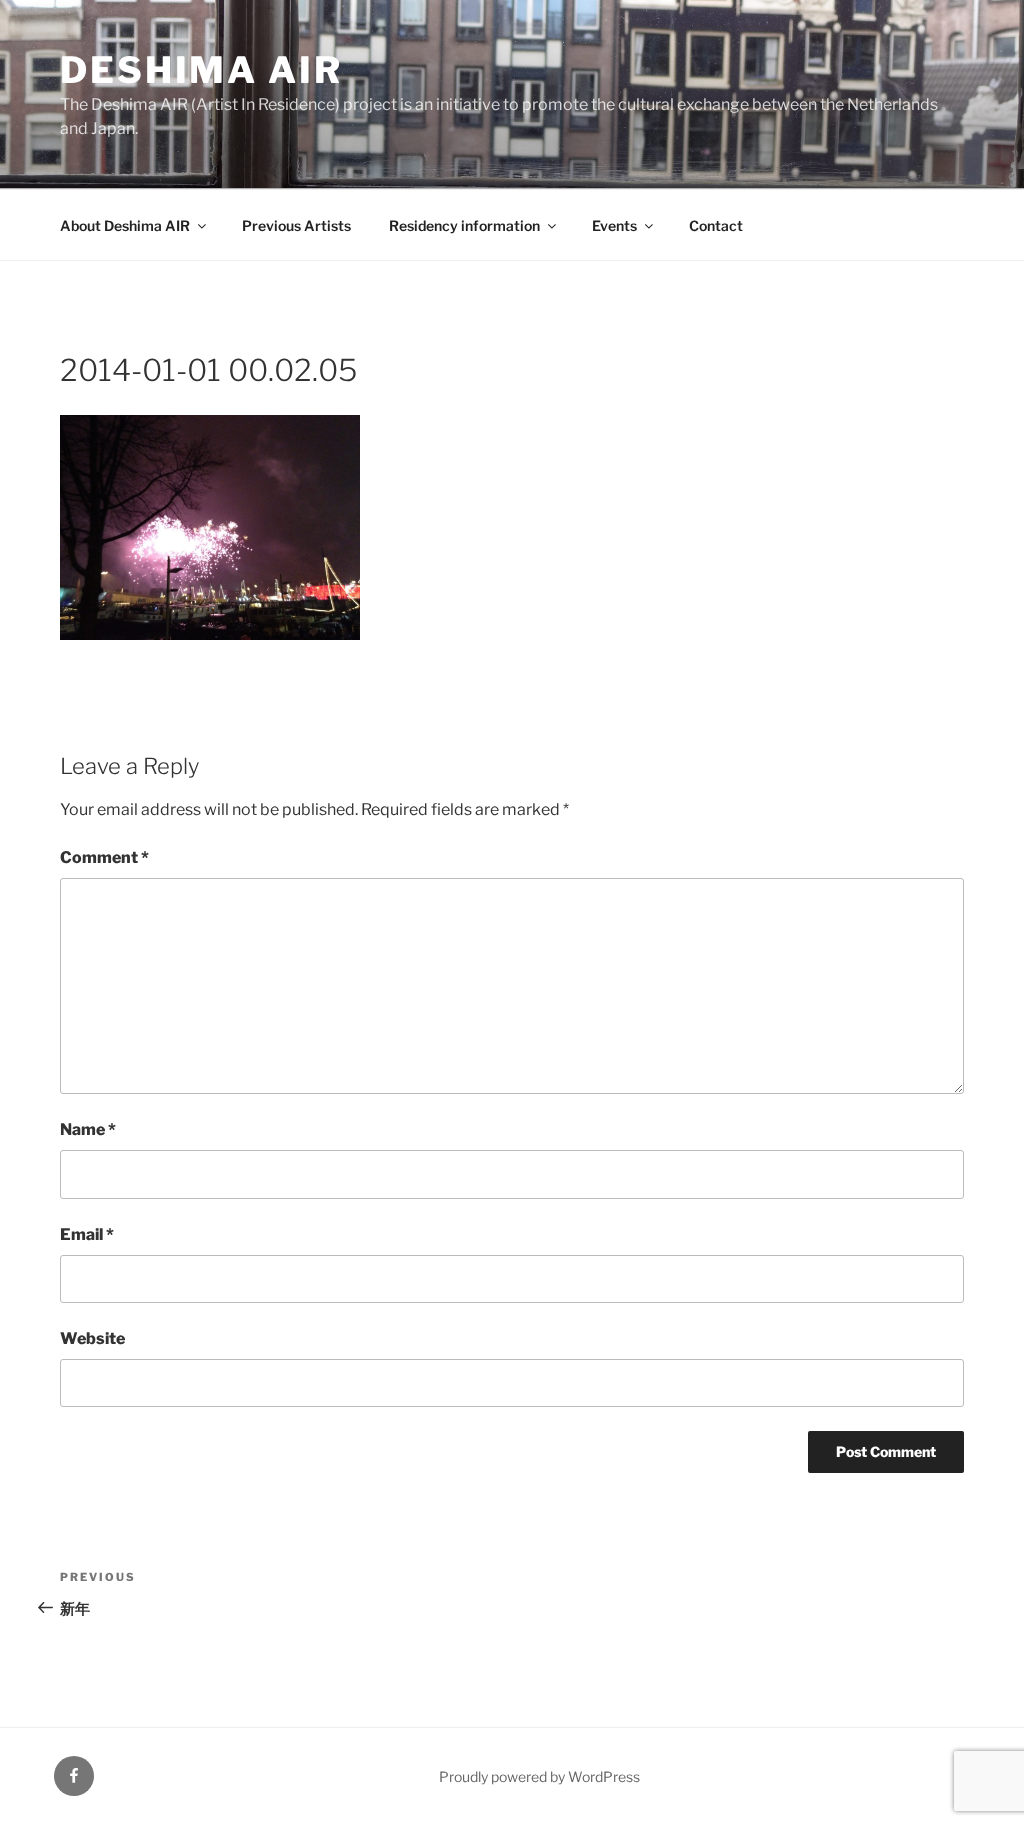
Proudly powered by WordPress (539, 1776)
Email (87, 1234)
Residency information (464, 225)
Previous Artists (296, 225)
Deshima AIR (201, 70)
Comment (104, 857)
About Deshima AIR (125, 225)
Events (614, 225)
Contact (716, 225)
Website (92, 1338)
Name (88, 1129)
